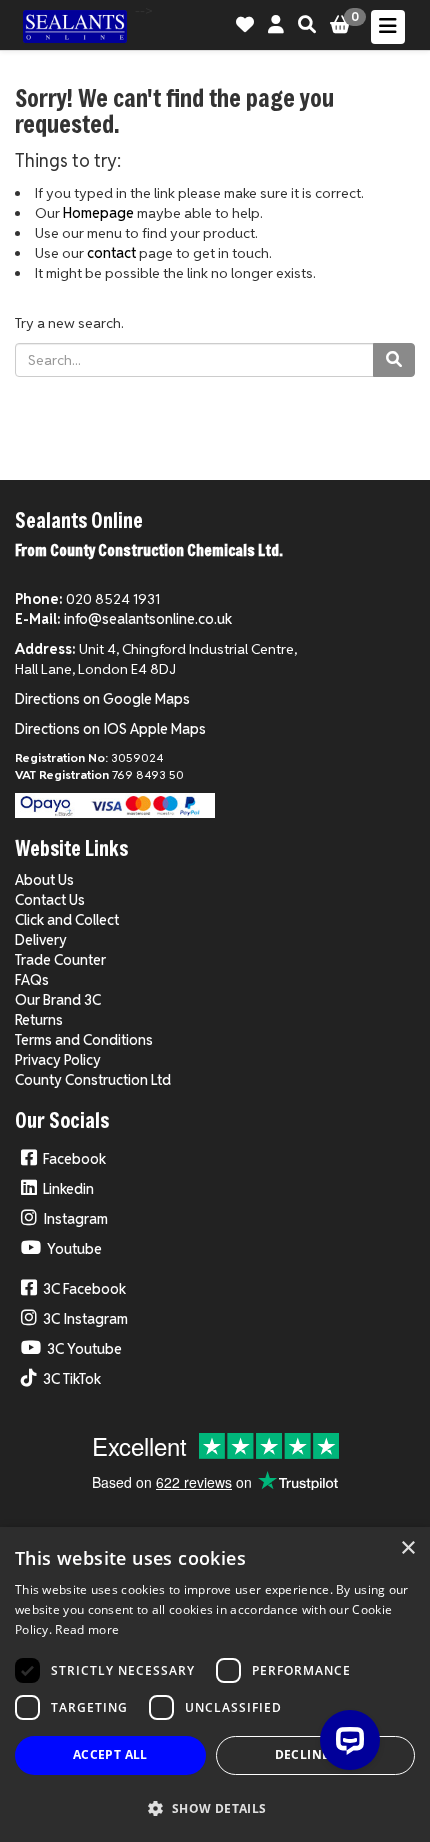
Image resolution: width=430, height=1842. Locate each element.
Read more (87, 1629)
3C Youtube (84, 1349)
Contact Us (50, 900)
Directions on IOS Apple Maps (110, 729)
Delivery (41, 940)
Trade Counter (60, 960)
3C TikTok (72, 1379)
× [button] (407, 1548)
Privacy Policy (58, 1060)
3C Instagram (85, 1319)
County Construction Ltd (93, 1080)
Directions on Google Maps (102, 699)
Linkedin (68, 1189)
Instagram (75, 1219)
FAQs (32, 980)
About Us (44, 880)
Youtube (74, 1249)
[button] (215, 1807)
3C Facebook (84, 1289)
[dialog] (215, 1684)
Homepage (98, 213)
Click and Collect (67, 920)
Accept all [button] (110, 1754)
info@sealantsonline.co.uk (148, 619)
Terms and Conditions (84, 1040)
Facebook (74, 1159)
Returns (39, 1020)
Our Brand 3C (58, 1000)
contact (111, 253)
